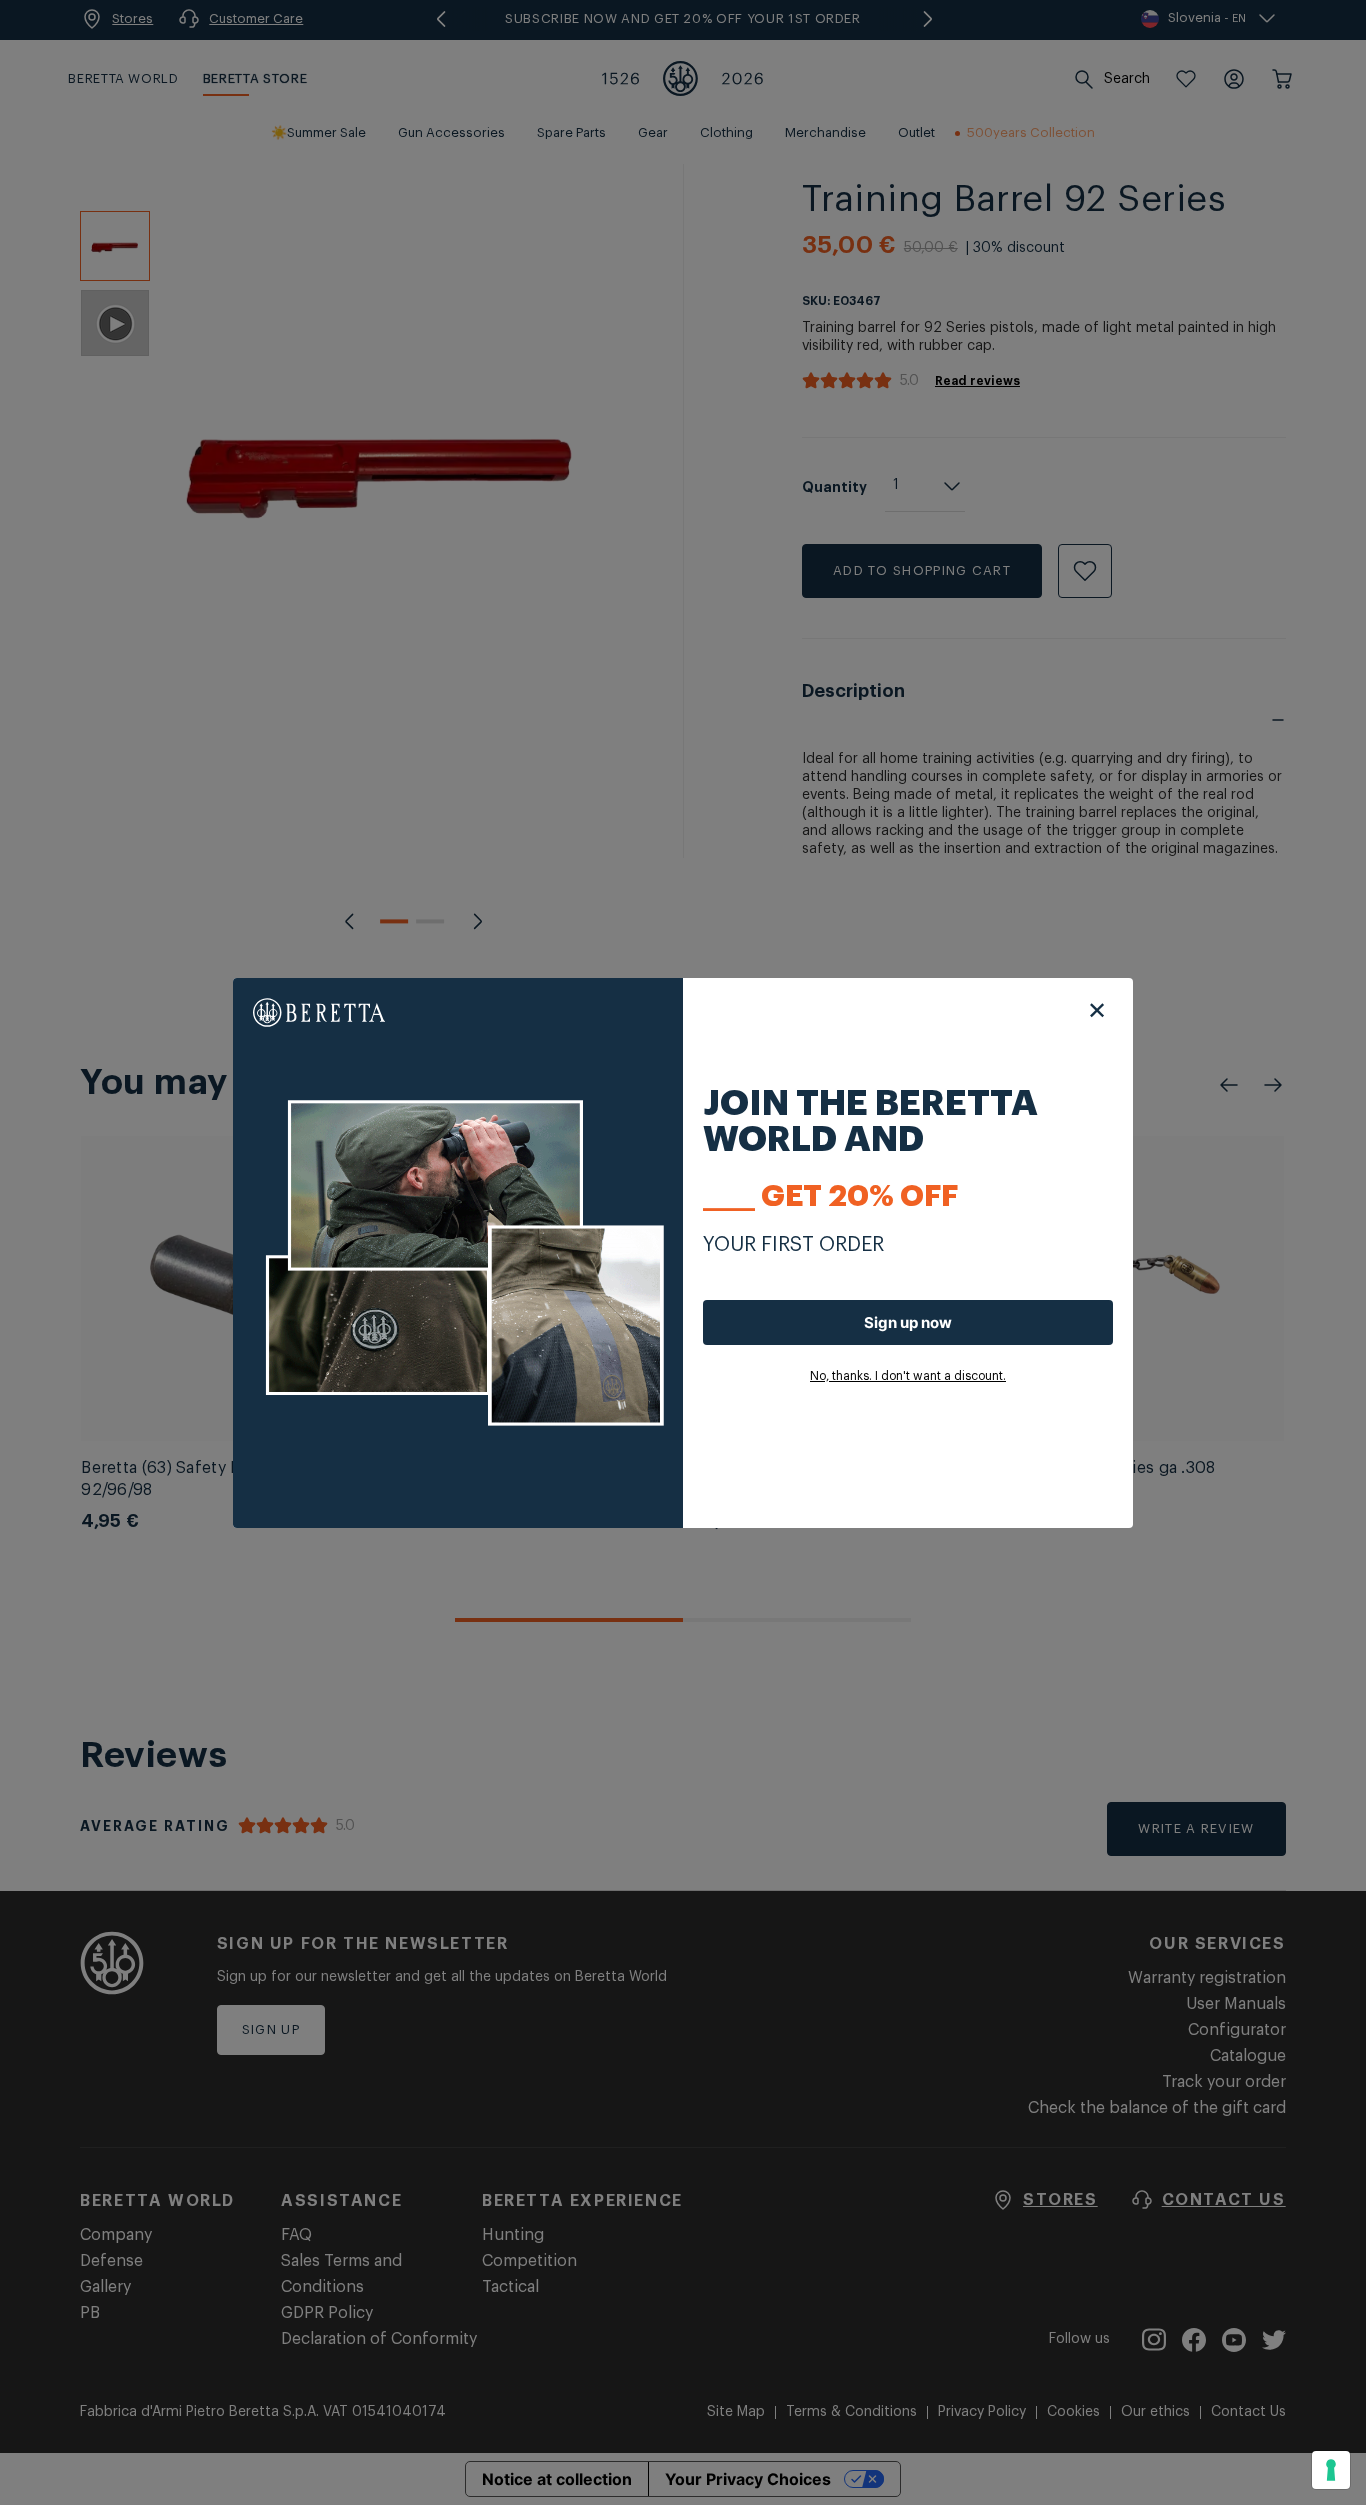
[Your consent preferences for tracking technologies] (1331, 2470)
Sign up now (908, 1322)
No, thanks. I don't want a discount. (908, 1376)
